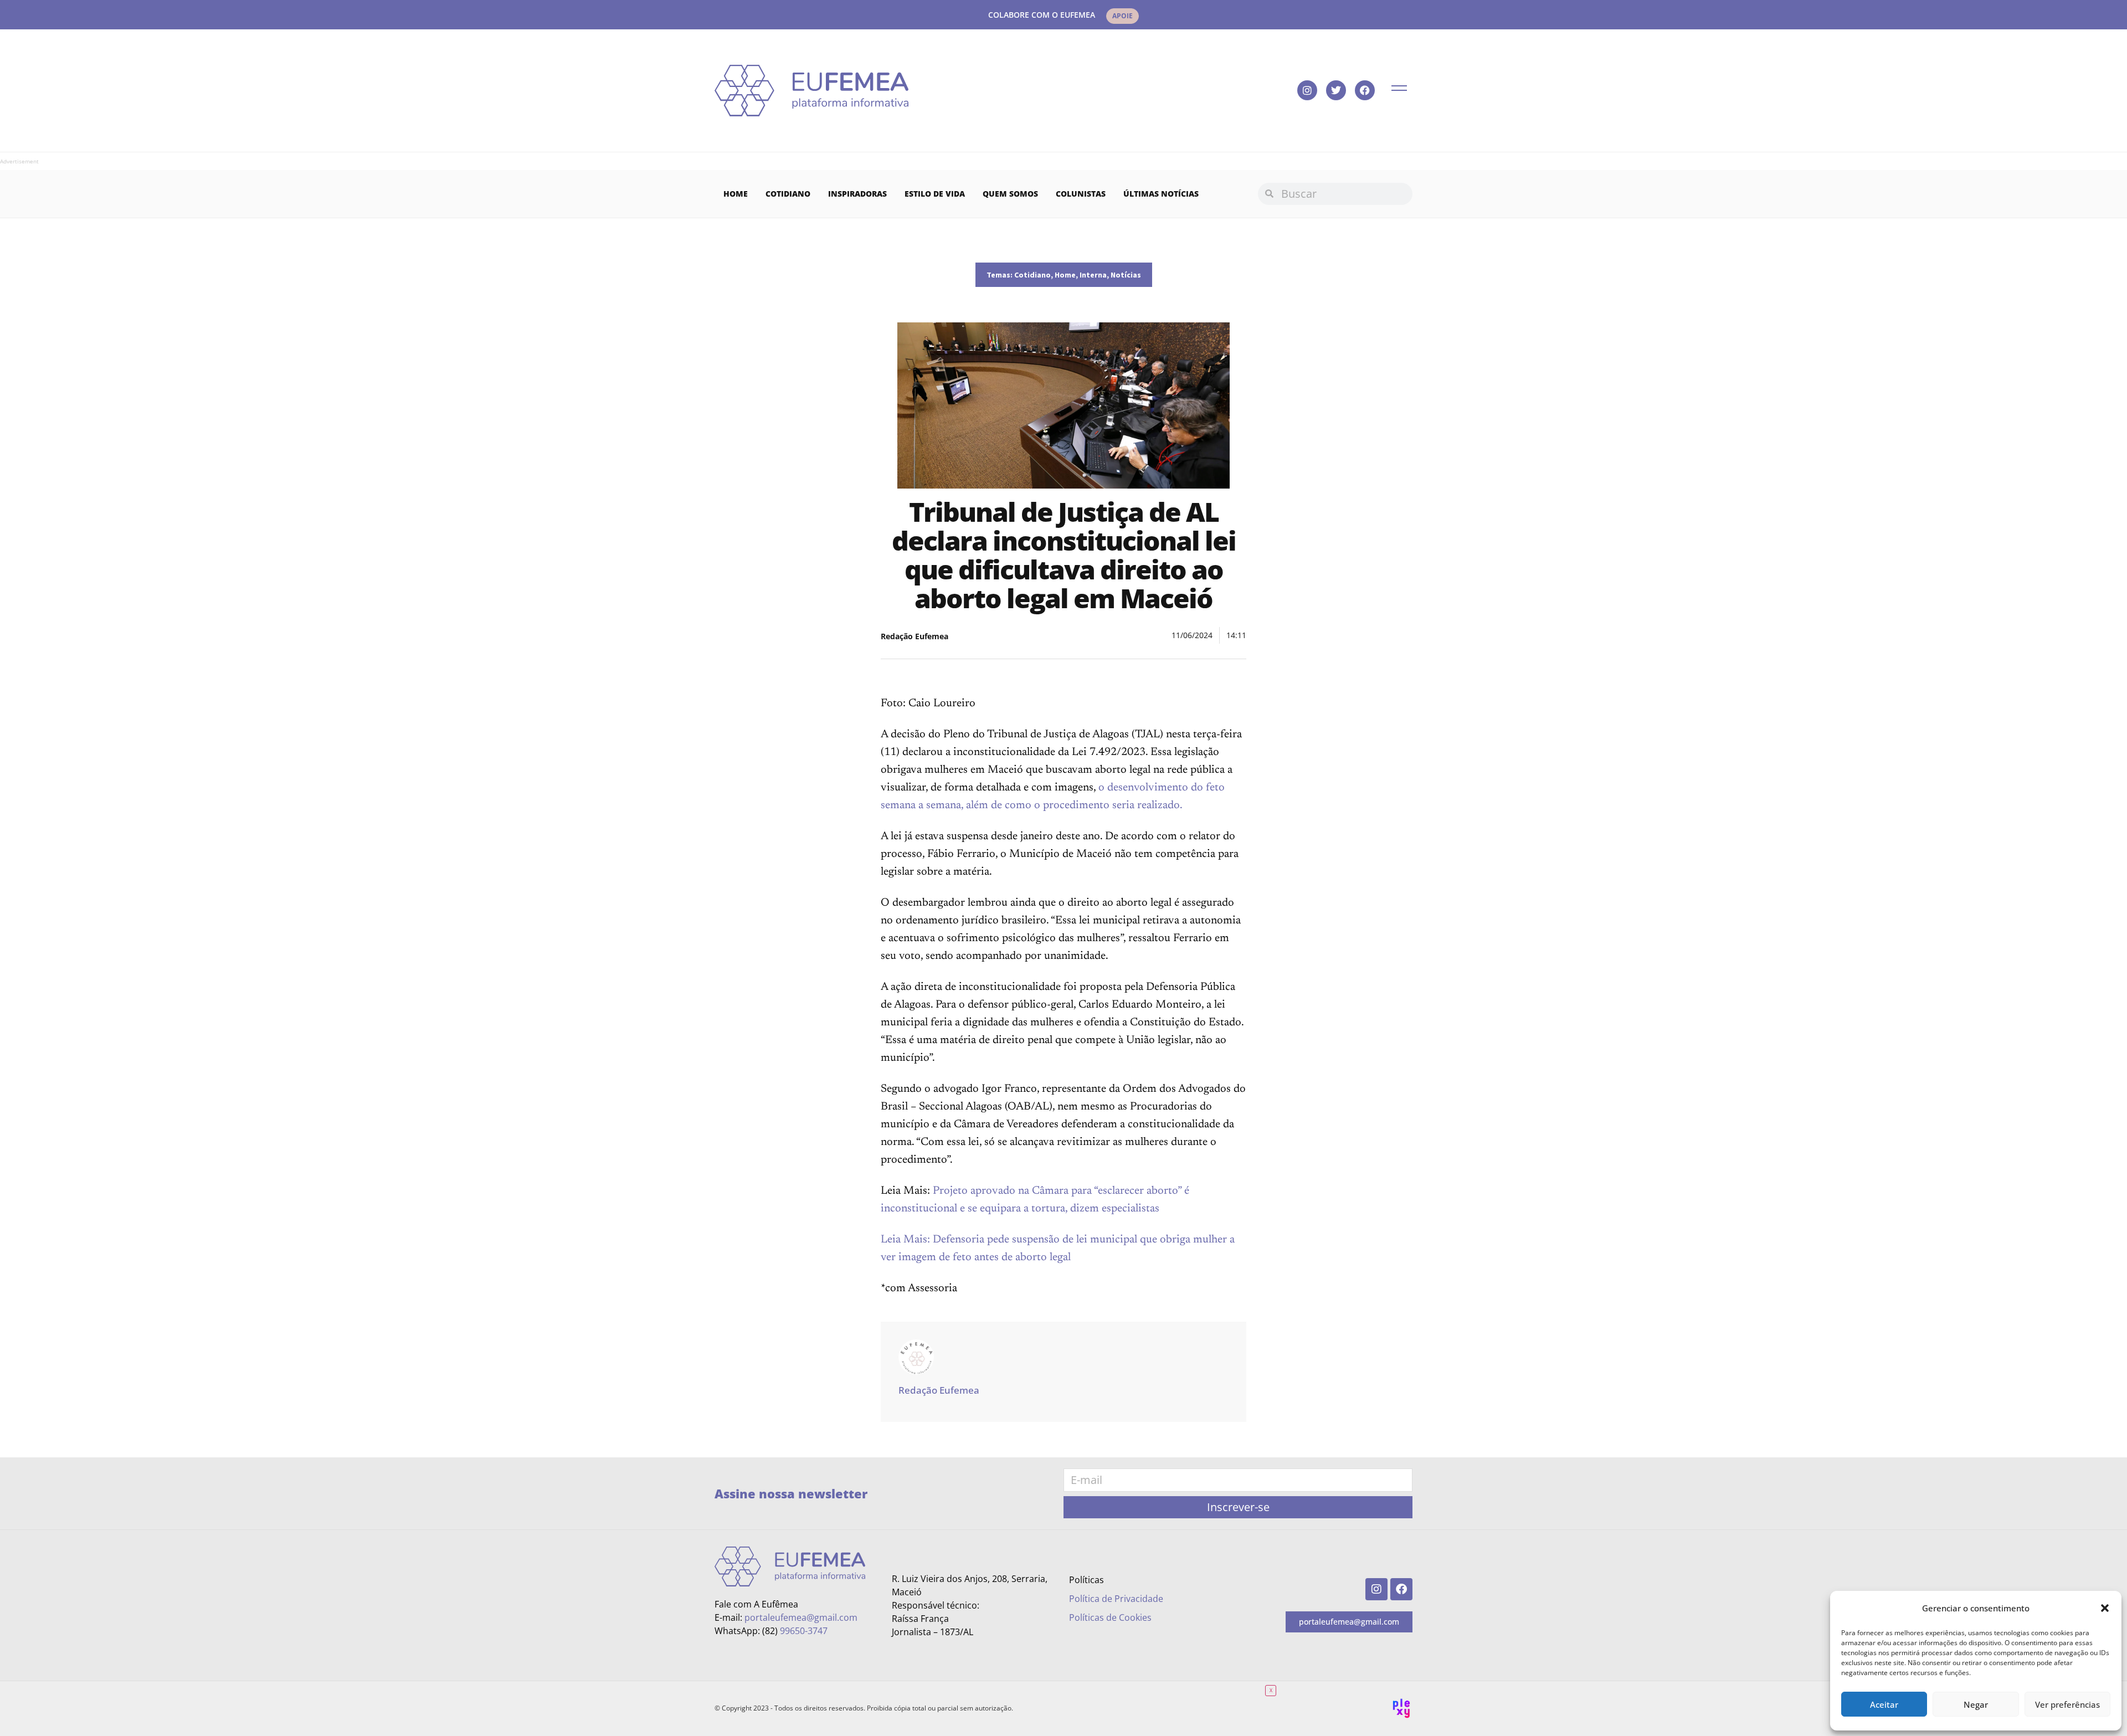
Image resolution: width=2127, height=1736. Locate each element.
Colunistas (1081, 194)
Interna (1093, 275)
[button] (2105, 1608)
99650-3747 (804, 1631)
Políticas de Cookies (1110, 1617)
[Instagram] (1307, 90)
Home (736, 194)
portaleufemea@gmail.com (801, 1617)
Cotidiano (788, 194)
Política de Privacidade (1116, 1599)
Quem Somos (1010, 194)
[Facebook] (1365, 90)
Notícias (1126, 275)
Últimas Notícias (1161, 194)
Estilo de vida (935, 194)
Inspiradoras (857, 194)
